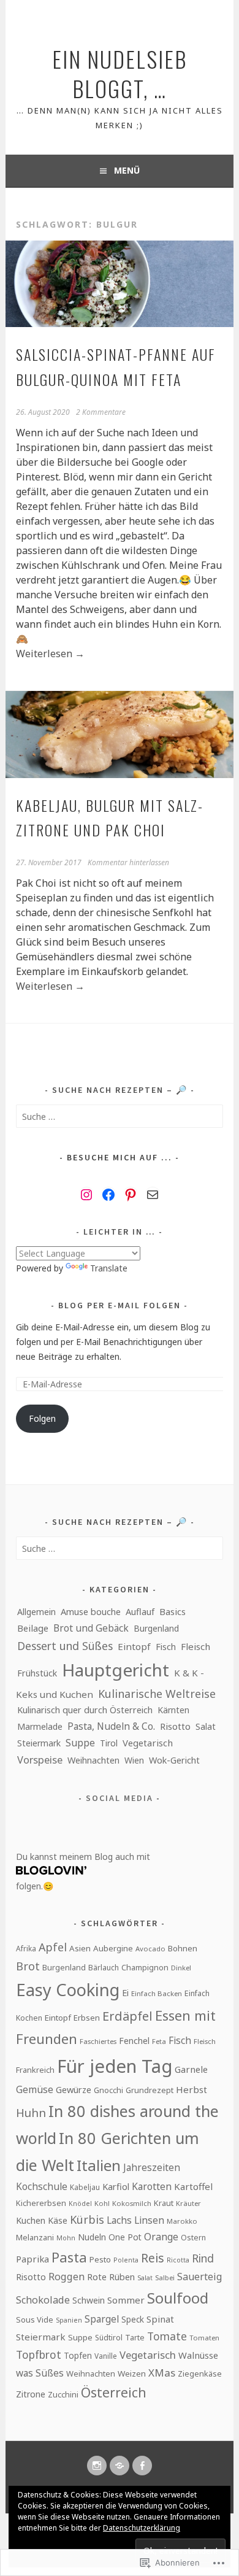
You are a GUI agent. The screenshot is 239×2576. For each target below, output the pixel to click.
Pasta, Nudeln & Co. (111, 1726)
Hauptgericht (116, 1670)
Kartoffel (193, 2186)
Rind (203, 2258)
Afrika (26, 1948)
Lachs (119, 2220)
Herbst (192, 2089)
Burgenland (156, 1628)
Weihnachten (93, 1760)
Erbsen (87, 2018)
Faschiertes (98, 2041)
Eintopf (134, 1646)
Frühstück (37, 1673)
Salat (206, 1726)
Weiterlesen (50, 654)
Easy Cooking (68, 1990)
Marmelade (40, 1726)
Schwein (89, 2300)
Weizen (132, 2374)
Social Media (120, 1798)
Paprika (32, 2259)
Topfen (78, 2355)
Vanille (106, 2356)
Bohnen (183, 1948)
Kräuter (188, 2203)
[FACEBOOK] (142, 2466)
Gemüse (35, 2089)
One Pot (125, 2237)
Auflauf (140, 1611)
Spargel (102, 2319)
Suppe (80, 1743)
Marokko (182, 2221)
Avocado (150, 1949)
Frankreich (35, 2070)
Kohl (102, 2203)
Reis (153, 2258)
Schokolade (43, 2300)
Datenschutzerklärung (142, 2528)
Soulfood (178, 2298)
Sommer (126, 2300)
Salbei (165, 2277)
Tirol (109, 1743)
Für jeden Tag (115, 2066)
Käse (58, 2220)
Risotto (175, 1726)
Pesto (100, 2259)
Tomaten (204, 2338)
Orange (161, 2237)
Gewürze (74, 2089)
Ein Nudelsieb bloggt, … (120, 73)
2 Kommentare (101, 412)
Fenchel (134, 2041)
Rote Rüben (111, 2277)
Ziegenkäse (200, 2374)
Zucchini (63, 2394)
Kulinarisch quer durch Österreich (85, 1710)
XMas (162, 2373)
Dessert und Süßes (65, 1646)
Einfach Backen (157, 1993)
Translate (109, 1268)
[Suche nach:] (119, 1116)
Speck (133, 2319)
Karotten (152, 2186)
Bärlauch (104, 1968)
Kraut (164, 2203)
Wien (134, 1760)
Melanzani (35, 2237)
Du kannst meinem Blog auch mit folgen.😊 (83, 1871)
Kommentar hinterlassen (128, 862)
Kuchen (31, 2220)
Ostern (193, 2238)
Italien (99, 2165)
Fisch (166, 1647)
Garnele (191, 2069)
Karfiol (116, 2186)
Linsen (149, 2220)
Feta (159, 2041)
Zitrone (31, 2394)
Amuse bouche (91, 1612)
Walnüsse (198, 2355)
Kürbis (87, 2219)
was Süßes (40, 2373)
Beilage (33, 1628)
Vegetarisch (148, 1743)
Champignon (145, 1967)
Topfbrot (39, 2354)
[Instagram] (86, 1195)
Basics (173, 1611)
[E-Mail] (153, 1195)
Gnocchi (108, 2090)
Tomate (167, 2336)
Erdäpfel (127, 2016)
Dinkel (181, 1968)
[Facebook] (108, 1195)
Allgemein (36, 1612)
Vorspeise (40, 1760)
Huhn (31, 2112)
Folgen (42, 1418)
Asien (80, 1948)
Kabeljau (85, 2187)
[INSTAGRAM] (97, 2466)
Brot (28, 1966)
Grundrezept (150, 2090)
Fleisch (195, 1646)
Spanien (69, 2320)
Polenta (126, 2260)
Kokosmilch (132, 2203)
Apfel (53, 1947)
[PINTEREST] (120, 2466)
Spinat (160, 2319)
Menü (127, 170)
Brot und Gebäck (91, 1628)
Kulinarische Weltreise (157, 1694)
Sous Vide (35, 2320)
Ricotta (178, 2260)
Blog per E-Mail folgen (120, 1305)
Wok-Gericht (174, 1760)
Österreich (114, 2393)
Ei (125, 1992)
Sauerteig (199, 2277)
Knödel (80, 2204)
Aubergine (113, 1948)
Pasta (69, 2257)
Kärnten (173, 1710)
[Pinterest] (131, 1195)
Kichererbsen (41, 2203)
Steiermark (39, 1743)
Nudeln (92, 2237)
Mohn (66, 2238)
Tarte (135, 2338)
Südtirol (109, 2338)
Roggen (66, 2277)
